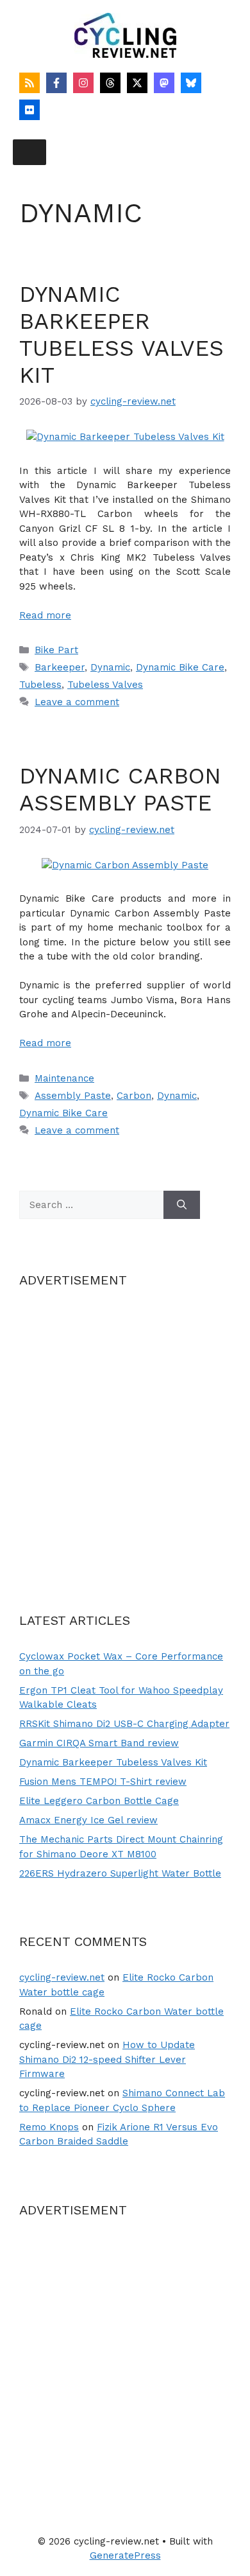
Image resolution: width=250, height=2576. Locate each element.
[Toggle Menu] (29, 152)
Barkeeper (60, 667)
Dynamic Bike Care (180, 667)
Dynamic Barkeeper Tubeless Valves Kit (121, 335)
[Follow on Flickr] (29, 110)
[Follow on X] (137, 83)
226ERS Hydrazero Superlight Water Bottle (120, 1873)
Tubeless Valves (105, 685)
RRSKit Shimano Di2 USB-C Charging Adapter (124, 1724)
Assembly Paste (73, 1096)
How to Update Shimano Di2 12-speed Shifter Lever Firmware (107, 2059)
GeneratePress (125, 2555)
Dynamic (110, 667)
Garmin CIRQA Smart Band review (99, 1743)
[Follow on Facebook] (56, 83)
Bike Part (56, 650)
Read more (45, 615)
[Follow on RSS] (29, 83)
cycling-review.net (62, 1977)
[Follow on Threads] (110, 83)
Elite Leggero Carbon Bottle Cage (99, 1801)
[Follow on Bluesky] (191, 83)
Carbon (134, 1096)
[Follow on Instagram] (83, 83)
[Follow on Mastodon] (164, 83)
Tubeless (40, 685)
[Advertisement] (125, 1434)
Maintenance (64, 1078)
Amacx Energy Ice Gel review (88, 1820)
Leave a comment (77, 702)
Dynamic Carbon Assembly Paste (120, 789)
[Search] (182, 1205)
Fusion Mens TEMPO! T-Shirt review (103, 1782)
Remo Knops (49, 2127)
